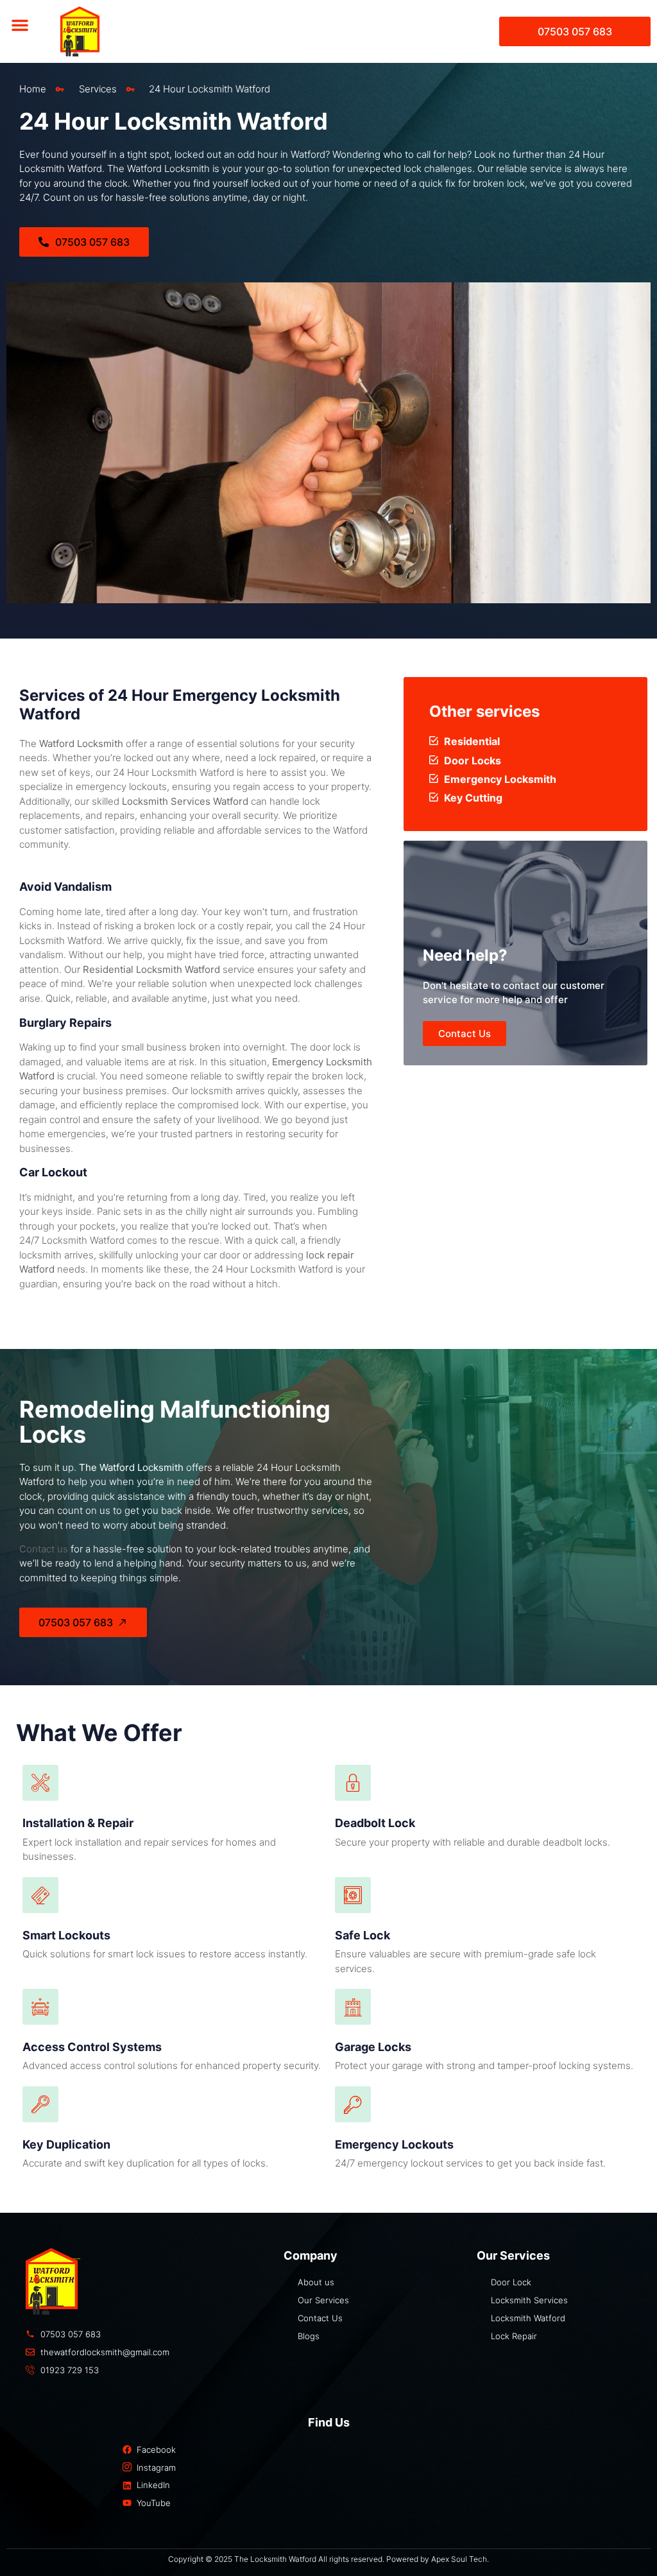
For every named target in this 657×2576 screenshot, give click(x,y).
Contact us (44, 1549)
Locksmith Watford (83, 1240)
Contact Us (465, 1034)
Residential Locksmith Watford (151, 969)
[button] (20, 25)
